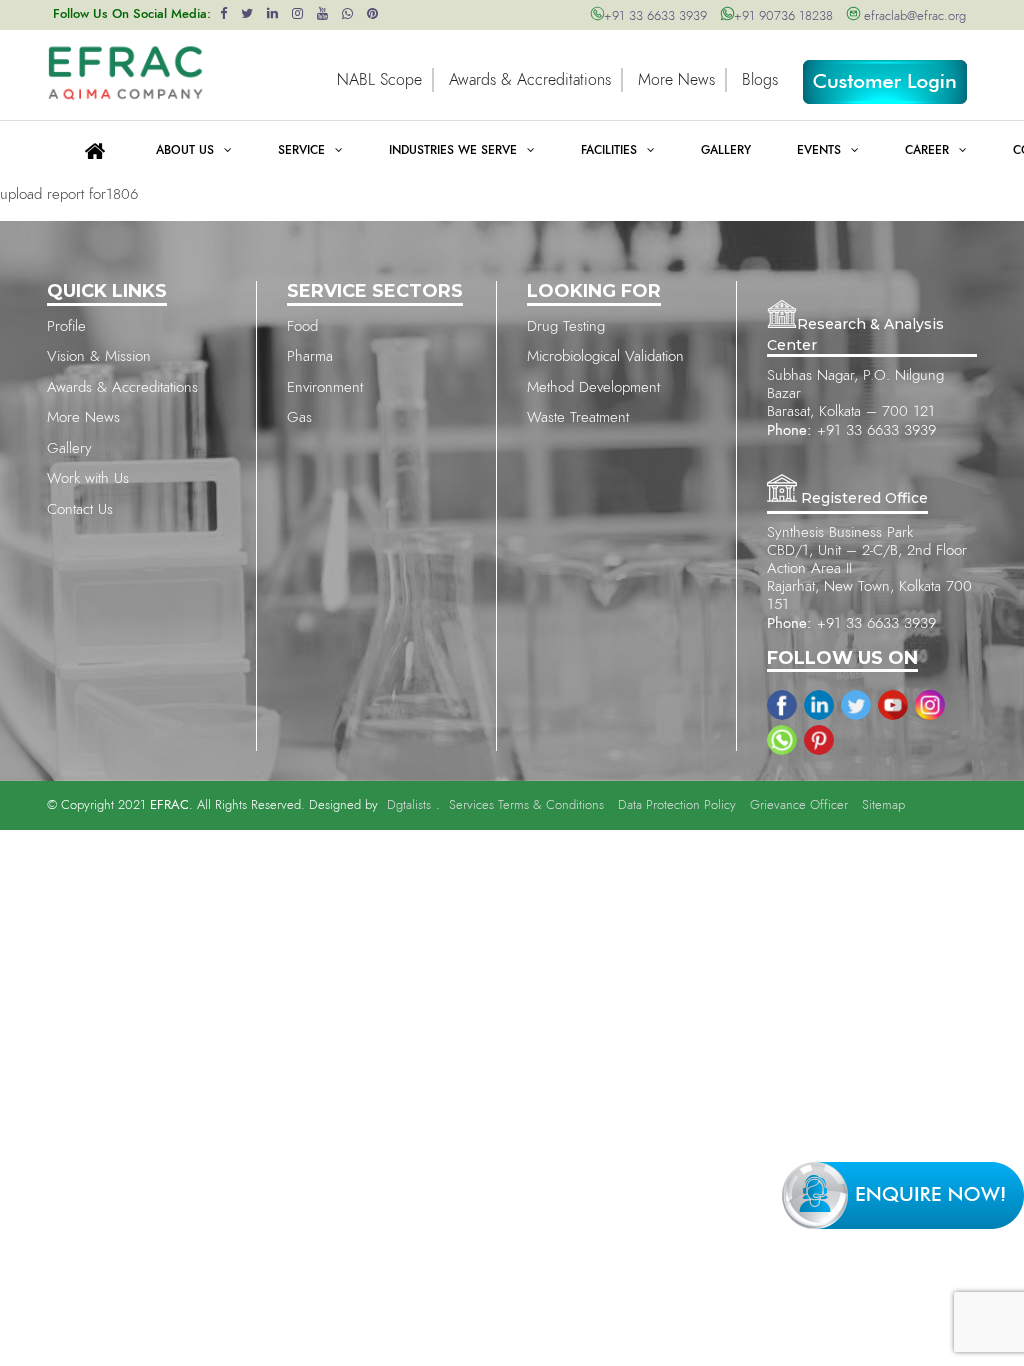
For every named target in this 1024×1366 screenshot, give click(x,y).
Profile (66, 326)
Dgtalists (409, 805)
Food (302, 326)
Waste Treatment (578, 417)
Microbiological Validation (605, 356)
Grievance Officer (799, 805)
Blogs (760, 80)
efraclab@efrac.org (913, 16)
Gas (299, 417)
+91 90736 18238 (783, 16)
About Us (185, 150)
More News (676, 80)
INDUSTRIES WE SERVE (453, 150)
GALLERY (726, 150)
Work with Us (88, 478)
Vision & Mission (99, 356)
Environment (325, 387)
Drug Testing (566, 326)
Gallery (69, 448)
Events (819, 150)
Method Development (593, 387)
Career (927, 150)
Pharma (310, 356)
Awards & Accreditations (530, 80)
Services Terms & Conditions (526, 805)
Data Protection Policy (677, 805)
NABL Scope (379, 80)
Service (301, 150)
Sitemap (883, 805)
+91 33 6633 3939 (655, 16)
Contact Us (80, 509)
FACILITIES (609, 150)
